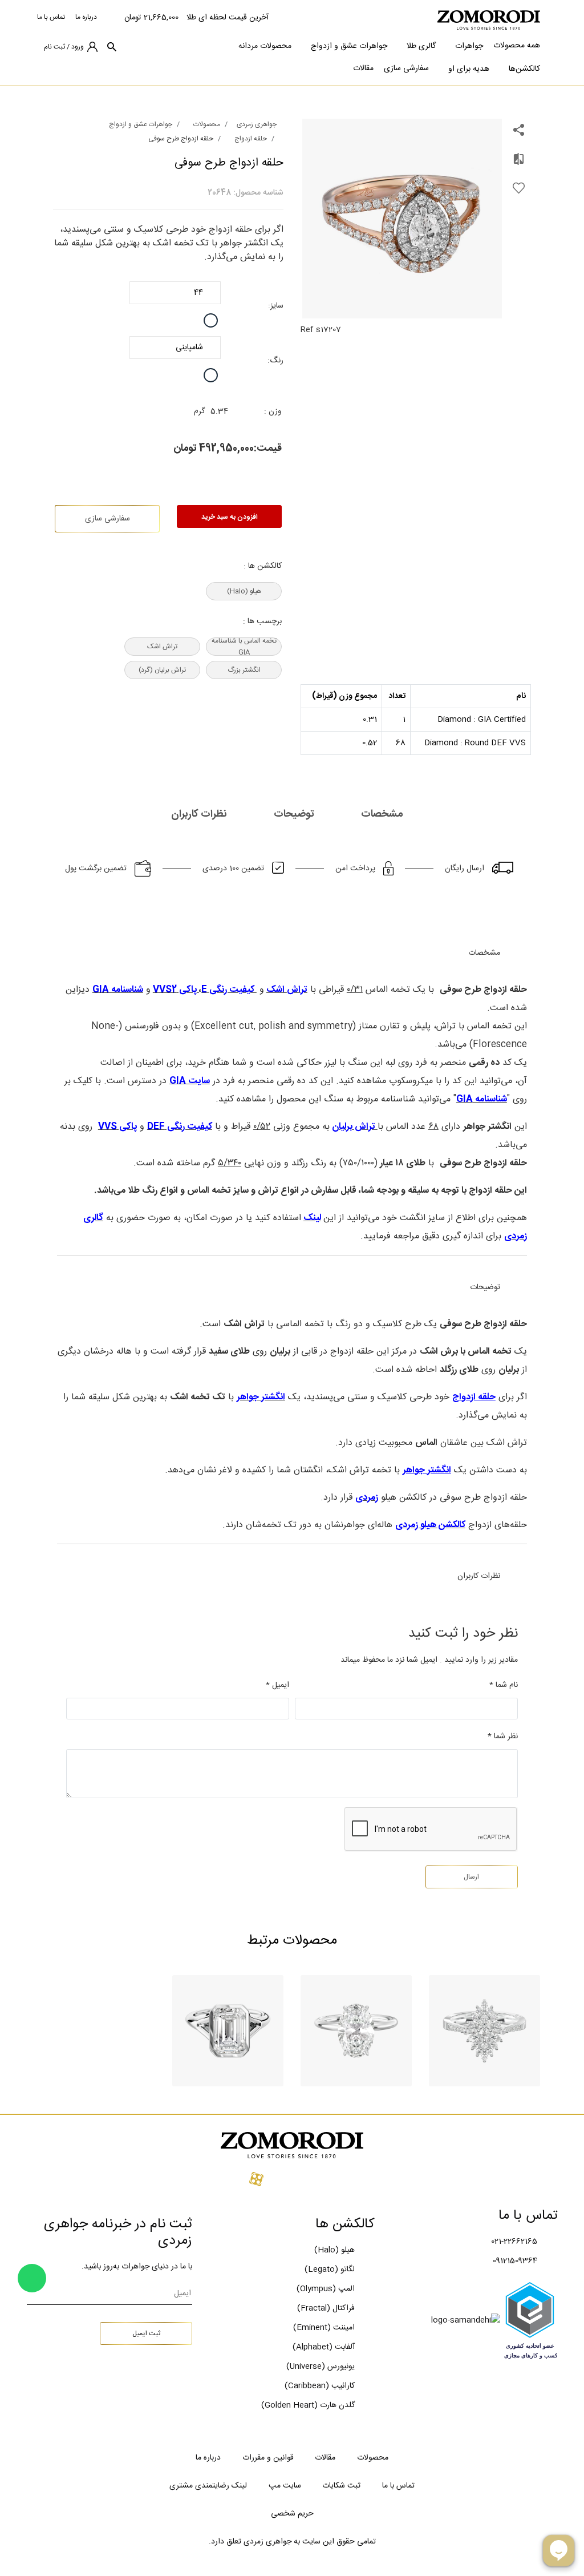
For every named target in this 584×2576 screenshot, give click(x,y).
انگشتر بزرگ (244, 670)
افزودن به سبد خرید (230, 517)
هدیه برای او (469, 69)
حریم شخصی (292, 2514)
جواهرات (469, 46)
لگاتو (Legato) (330, 2270)
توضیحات (295, 814)
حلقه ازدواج (251, 139)
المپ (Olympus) (326, 2289)
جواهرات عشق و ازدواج (349, 46)
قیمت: (268, 449)
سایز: (276, 306)
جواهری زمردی (257, 124)
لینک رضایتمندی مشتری (208, 2486)
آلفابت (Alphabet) (324, 2347)
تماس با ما (51, 17)
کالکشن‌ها (524, 69)
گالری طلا (421, 46)
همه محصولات (517, 46)
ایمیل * (277, 1685)
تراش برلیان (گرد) (162, 670)
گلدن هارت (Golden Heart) (308, 2405)
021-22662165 (514, 2242)
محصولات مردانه (265, 46)
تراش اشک (162, 647)
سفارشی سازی (406, 68)
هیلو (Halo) (244, 591)
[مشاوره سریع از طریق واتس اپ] (32, 2278)
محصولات (207, 124)
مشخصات (383, 814)
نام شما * (504, 1685)
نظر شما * (503, 1737)
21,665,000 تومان (151, 18)
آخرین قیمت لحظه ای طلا (228, 18)
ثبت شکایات (341, 2486)
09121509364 (515, 2261)
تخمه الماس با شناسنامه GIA (244, 647)
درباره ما (86, 17)
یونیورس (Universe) (321, 2367)
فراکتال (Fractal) (326, 2308)
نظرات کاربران (200, 814)
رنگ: (275, 361)
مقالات (363, 68)
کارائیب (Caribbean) (320, 2386)
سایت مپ (285, 2486)
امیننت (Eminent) (324, 2328)
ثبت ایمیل (146, 2333)
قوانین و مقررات (268, 2458)
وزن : (273, 411)
